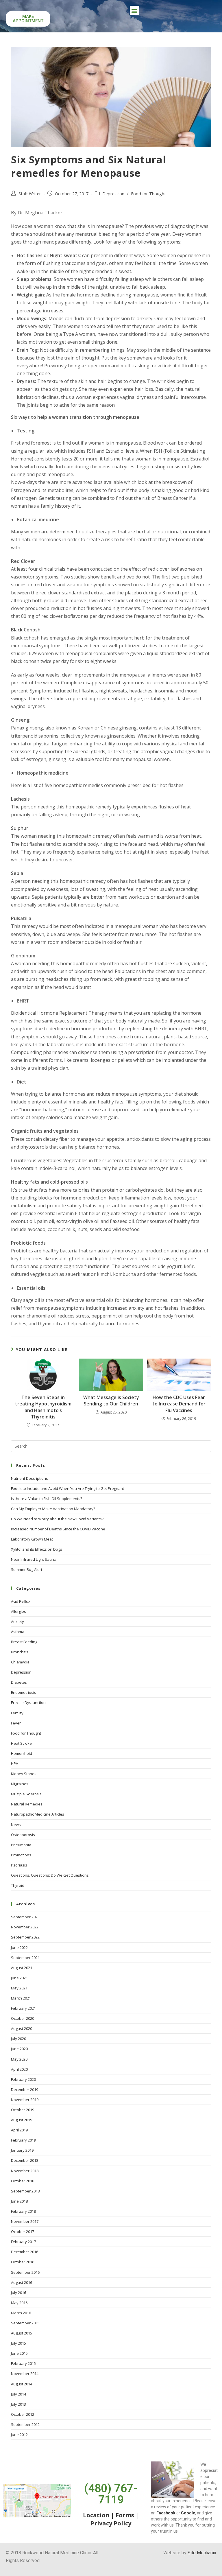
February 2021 (23, 2008)
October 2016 (23, 2262)
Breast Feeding (24, 1642)
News (16, 1825)
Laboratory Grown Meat (32, 1539)
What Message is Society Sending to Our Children (111, 1401)
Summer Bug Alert (27, 1569)
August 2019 (22, 2120)
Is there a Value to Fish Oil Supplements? (47, 1499)
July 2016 (18, 2293)
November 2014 (25, 2374)
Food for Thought (148, 194)
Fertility (17, 1713)
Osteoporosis (23, 1835)
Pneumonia (21, 1845)
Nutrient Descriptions (29, 1478)
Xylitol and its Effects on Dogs (37, 1549)
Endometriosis (24, 1692)
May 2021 (19, 1988)
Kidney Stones (24, 1774)
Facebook (166, 2513)
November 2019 (25, 2100)
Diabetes (19, 1682)
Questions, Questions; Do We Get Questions (50, 1875)
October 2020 (23, 2018)
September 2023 (25, 1917)
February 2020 (23, 2079)
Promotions (21, 1855)
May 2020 (19, 2059)
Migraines (20, 1784)
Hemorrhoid (22, 1753)
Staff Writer (30, 194)
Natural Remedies (27, 1804)
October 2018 (23, 2181)
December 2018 (25, 2160)
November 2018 (25, 2171)
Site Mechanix (202, 2553)
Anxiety (17, 1621)
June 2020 (19, 2049)
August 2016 (22, 2282)
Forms (125, 2515)
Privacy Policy (111, 2523)
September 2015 (25, 2323)
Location (96, 2515)
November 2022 (25, 1927)
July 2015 (18, 2343)
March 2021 (21, 1998)
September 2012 (25, 2424)
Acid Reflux (21, 1601)
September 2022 (25, 1937)
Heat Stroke (21, 1743)
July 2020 (18, 2039)
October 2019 (23, 2110)
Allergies (18, 1611)
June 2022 (19, 1947)
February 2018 (23, 2211)
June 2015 (19, 2353)
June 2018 (19, 2201)
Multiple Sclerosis (26, 1794)
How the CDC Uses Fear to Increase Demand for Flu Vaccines (179, 1404)
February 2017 (23, 2242)
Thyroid (18, 1885)
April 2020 (19, 2069)
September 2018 (25, 2191)
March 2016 (21, 2313)
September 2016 (25, 2272)
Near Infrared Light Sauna (34, 1559)
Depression (113, 194)
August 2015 (22, 2333)
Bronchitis (20, 1652)
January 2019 (22, 2150)
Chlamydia (20, 1662)
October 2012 (23, 2414)
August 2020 (22, 2028)
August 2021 (22, 1968)
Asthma (18, 1632)
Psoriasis (19, 1865)
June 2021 (19, 1978)
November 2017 (25, 2221)
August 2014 (22, 2384)
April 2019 (19, 2130)
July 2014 (18, 2394)
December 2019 (25, 2089)
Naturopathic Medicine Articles (38, 1814)
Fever (16, 1723)
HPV (15, 1764)
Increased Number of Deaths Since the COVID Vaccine (58, 1529)
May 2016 (19, 2303)
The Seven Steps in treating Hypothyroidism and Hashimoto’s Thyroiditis (43, 1407)
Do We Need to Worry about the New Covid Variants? (57, 1519)
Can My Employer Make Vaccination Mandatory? (53, 1509)
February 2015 (23, 2363)
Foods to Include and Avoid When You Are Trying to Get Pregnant (67, 1488)
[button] (135, 11)
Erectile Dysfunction (28, 1702)
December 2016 (25, 2252)
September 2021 (25, 1958)
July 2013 (18, 2404)
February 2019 (23, 2140)
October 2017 (23, 2232)
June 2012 (19, 2435)
